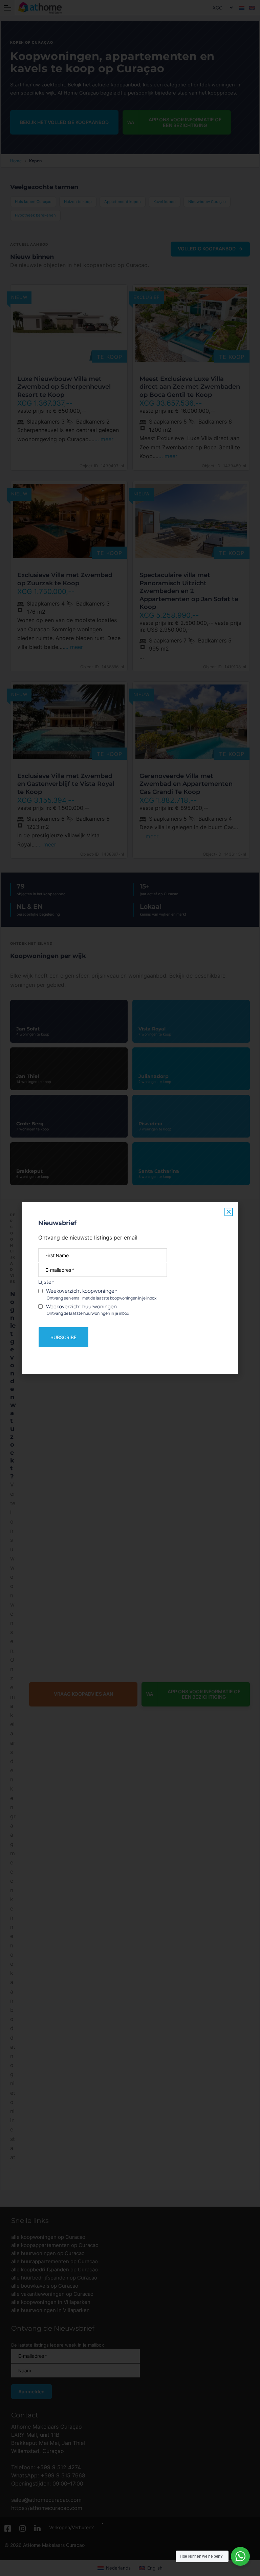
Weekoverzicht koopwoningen (101, 1294)
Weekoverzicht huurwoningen (87, 1310)
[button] (229, 1212)
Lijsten (46, 1282)
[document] (130, 1288)
